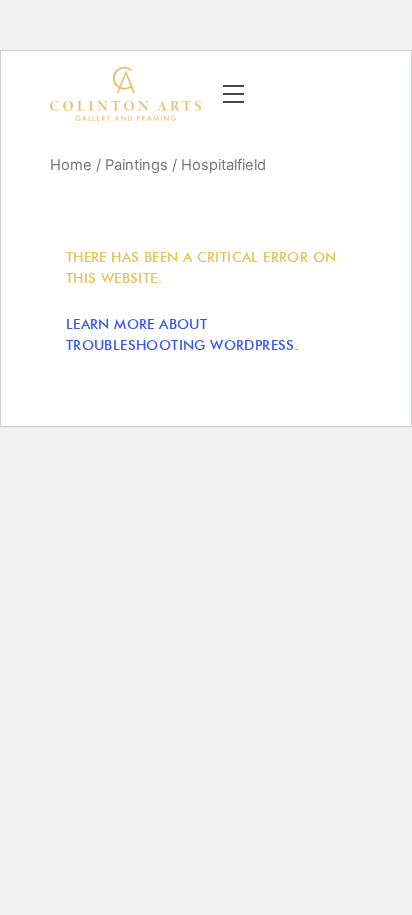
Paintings (136, 165)
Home (71, 165)
